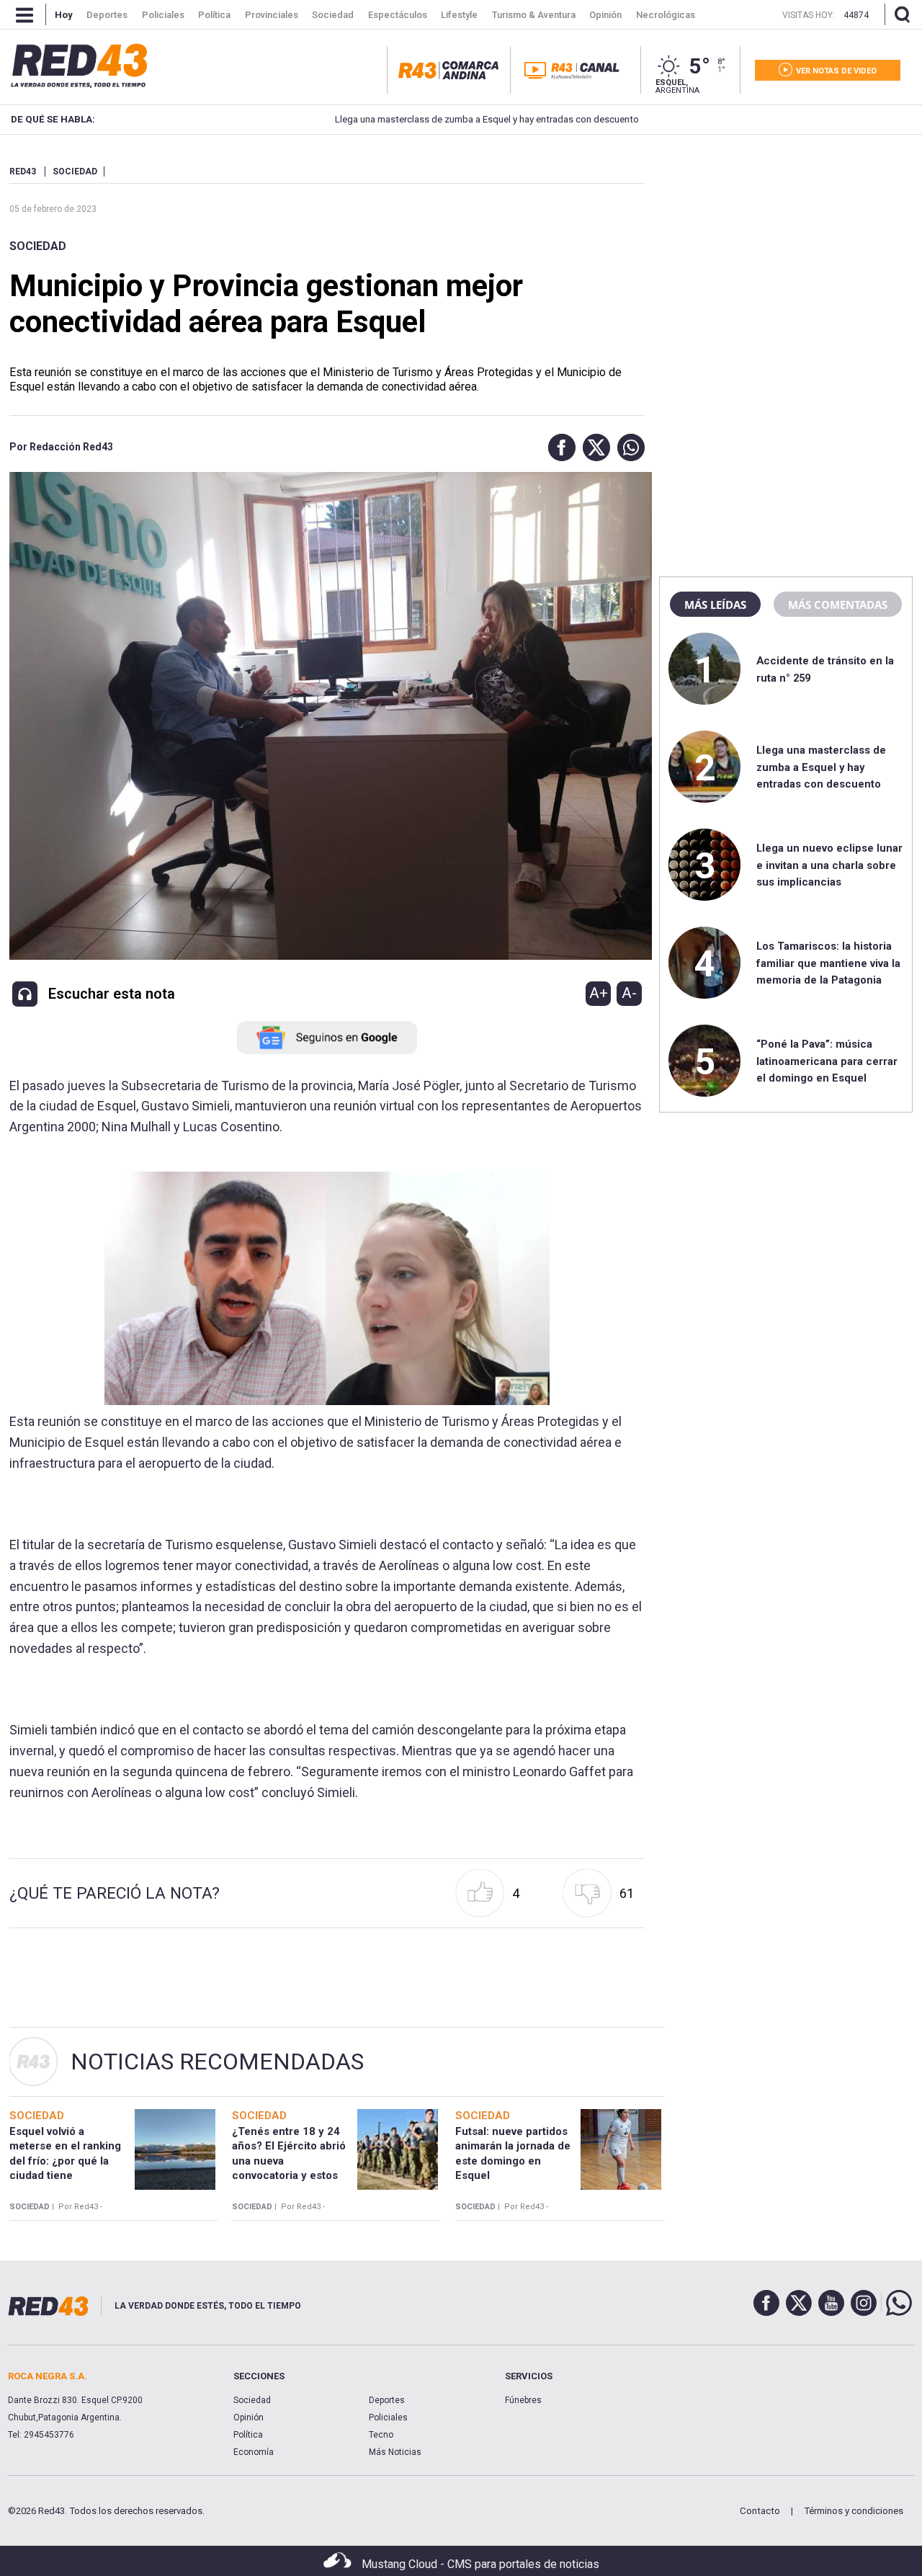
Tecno (381, 2435)
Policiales (388, 2417)
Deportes (387, 2400)
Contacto (760, 2511)
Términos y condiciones (854, 2511)
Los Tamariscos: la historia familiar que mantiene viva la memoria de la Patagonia (828, 963)
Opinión (249, 2417)
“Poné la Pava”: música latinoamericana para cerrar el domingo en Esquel (827, 1061)
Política (248, 2435)
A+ (599, 993)
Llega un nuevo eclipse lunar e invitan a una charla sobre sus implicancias (829, 865)
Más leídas (715, 605)
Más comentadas (838, 605)
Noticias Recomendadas (217, 2062)
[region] (786, 256)
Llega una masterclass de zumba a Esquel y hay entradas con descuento (424, 119)
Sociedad (38, 246)
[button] (558, 447)
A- (629, 993)
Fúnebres (523, 2400)
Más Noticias (395, 2452)
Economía (254, 2452)
